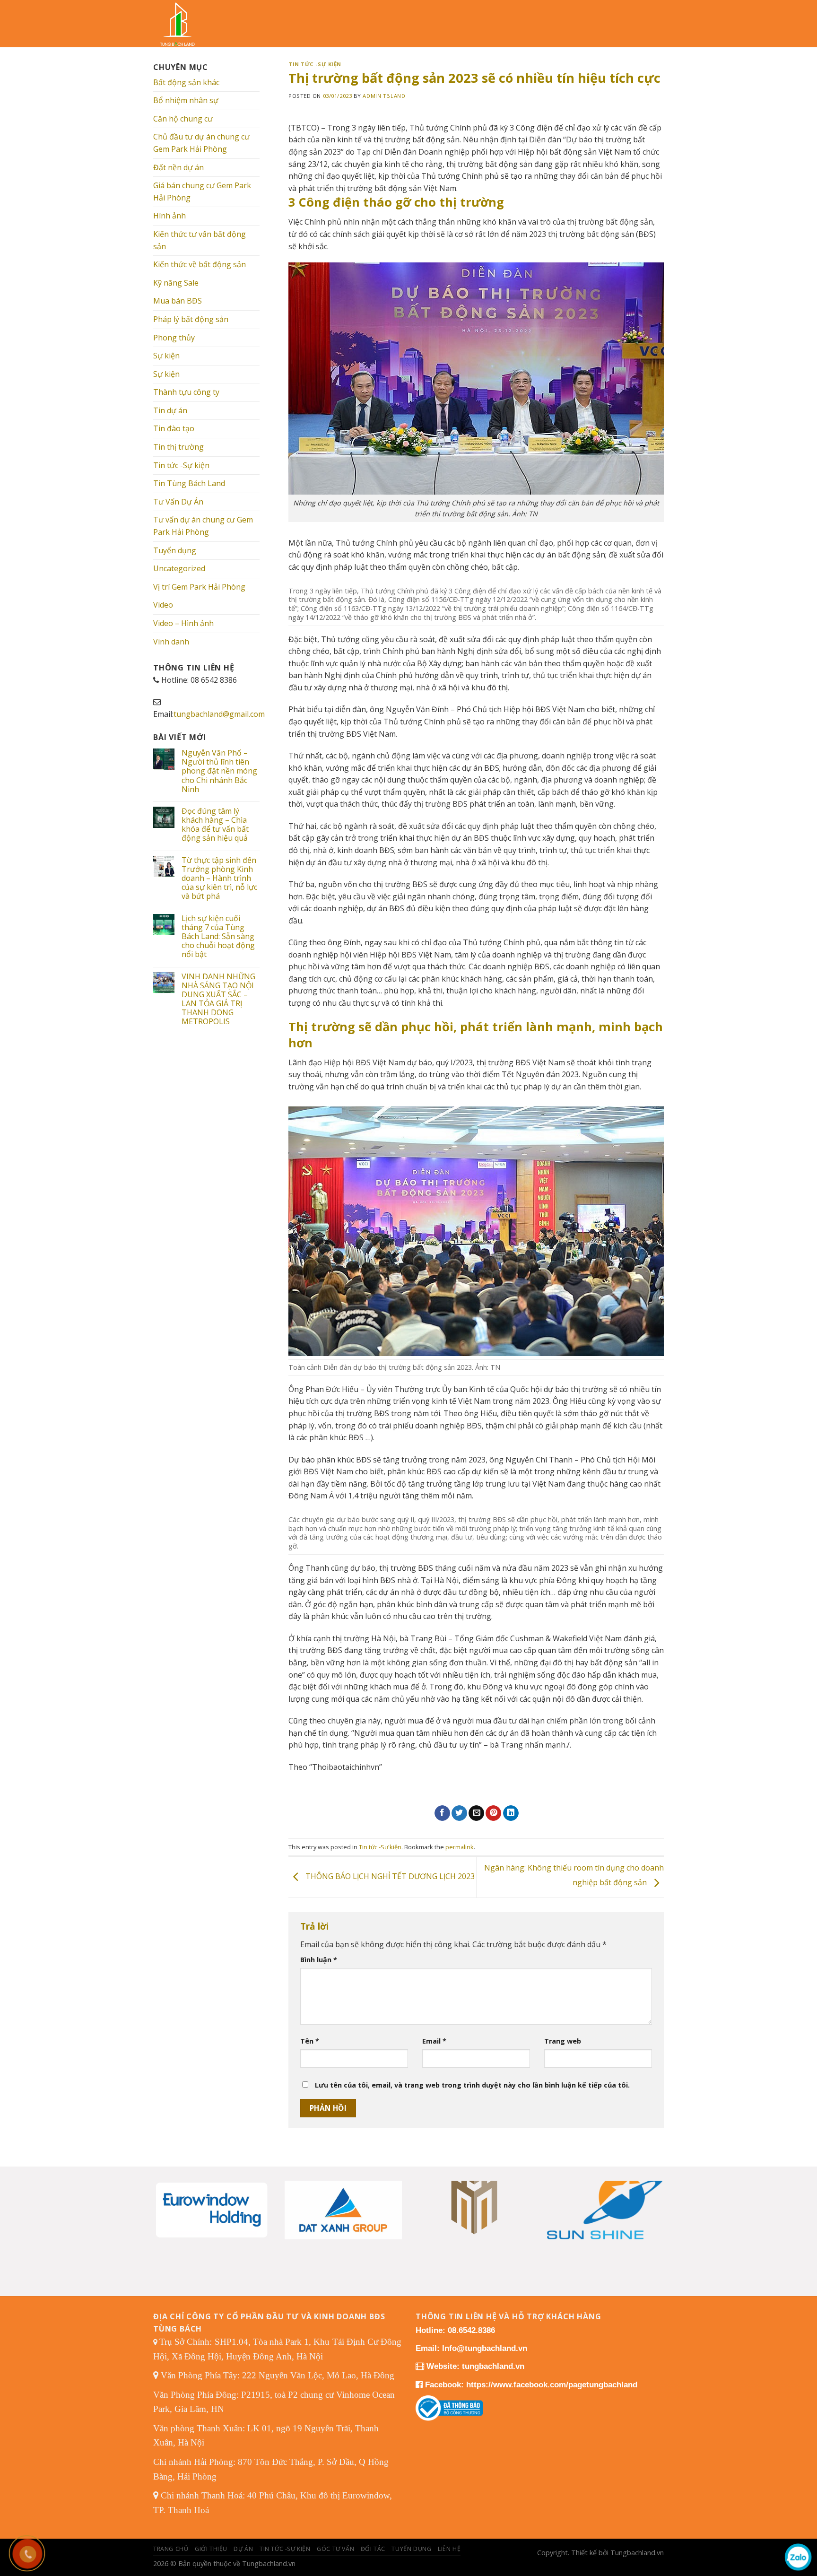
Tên (310, 2041)
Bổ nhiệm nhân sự (186, 100)
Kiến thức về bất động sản (200, 264)
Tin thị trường (178, 447)
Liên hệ (449, 2549)
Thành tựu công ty (186, 392)
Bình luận (319, 1960)
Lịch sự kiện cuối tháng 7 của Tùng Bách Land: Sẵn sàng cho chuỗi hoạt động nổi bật (218, 937)
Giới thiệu (211, 2549)
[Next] (649, 2198)
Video (163, 605)
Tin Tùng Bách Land (189, 483)
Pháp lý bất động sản (191, 319)
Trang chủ (171, 2549)
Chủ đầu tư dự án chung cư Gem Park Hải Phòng (201, 143)
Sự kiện (166, 356)
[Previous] (168, 2198)
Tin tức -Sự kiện (181, 465)
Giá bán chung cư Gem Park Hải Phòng (202, 191)
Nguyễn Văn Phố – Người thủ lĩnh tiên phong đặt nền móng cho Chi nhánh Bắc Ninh (219, 771)
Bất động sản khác (186, 82)
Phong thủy (174, 338)
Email (434, 2041)
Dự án (243, 2549)
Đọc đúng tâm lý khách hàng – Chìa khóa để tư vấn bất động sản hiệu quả (215, 825)
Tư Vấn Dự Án (178, 502)
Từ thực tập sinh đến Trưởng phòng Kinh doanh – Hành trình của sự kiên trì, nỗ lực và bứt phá (219, 879)
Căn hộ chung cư (183, 119)
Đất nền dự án (178, 167)
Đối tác (373, 2549)
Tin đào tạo (174, 428)
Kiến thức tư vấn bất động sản (200, 240)
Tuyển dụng (175, 550)
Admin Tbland (384, 96)
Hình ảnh (169, 216)
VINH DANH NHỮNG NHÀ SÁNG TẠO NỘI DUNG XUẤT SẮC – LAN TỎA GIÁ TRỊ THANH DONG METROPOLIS (218, 999)
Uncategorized (179, 568)
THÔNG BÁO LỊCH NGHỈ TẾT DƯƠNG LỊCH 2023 (389, 1876)
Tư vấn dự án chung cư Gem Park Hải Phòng (203, 526)
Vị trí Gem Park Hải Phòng (199, 587)
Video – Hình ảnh (183, 623)
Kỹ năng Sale (176, 283)
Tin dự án (170, 410)
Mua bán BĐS (178, 301)
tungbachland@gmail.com (219, 714)
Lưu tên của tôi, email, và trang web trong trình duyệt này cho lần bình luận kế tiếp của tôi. (472, 2085)
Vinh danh (171, 642)
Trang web (563, 2041)
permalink (460, 1847)
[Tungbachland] (184, 24)
